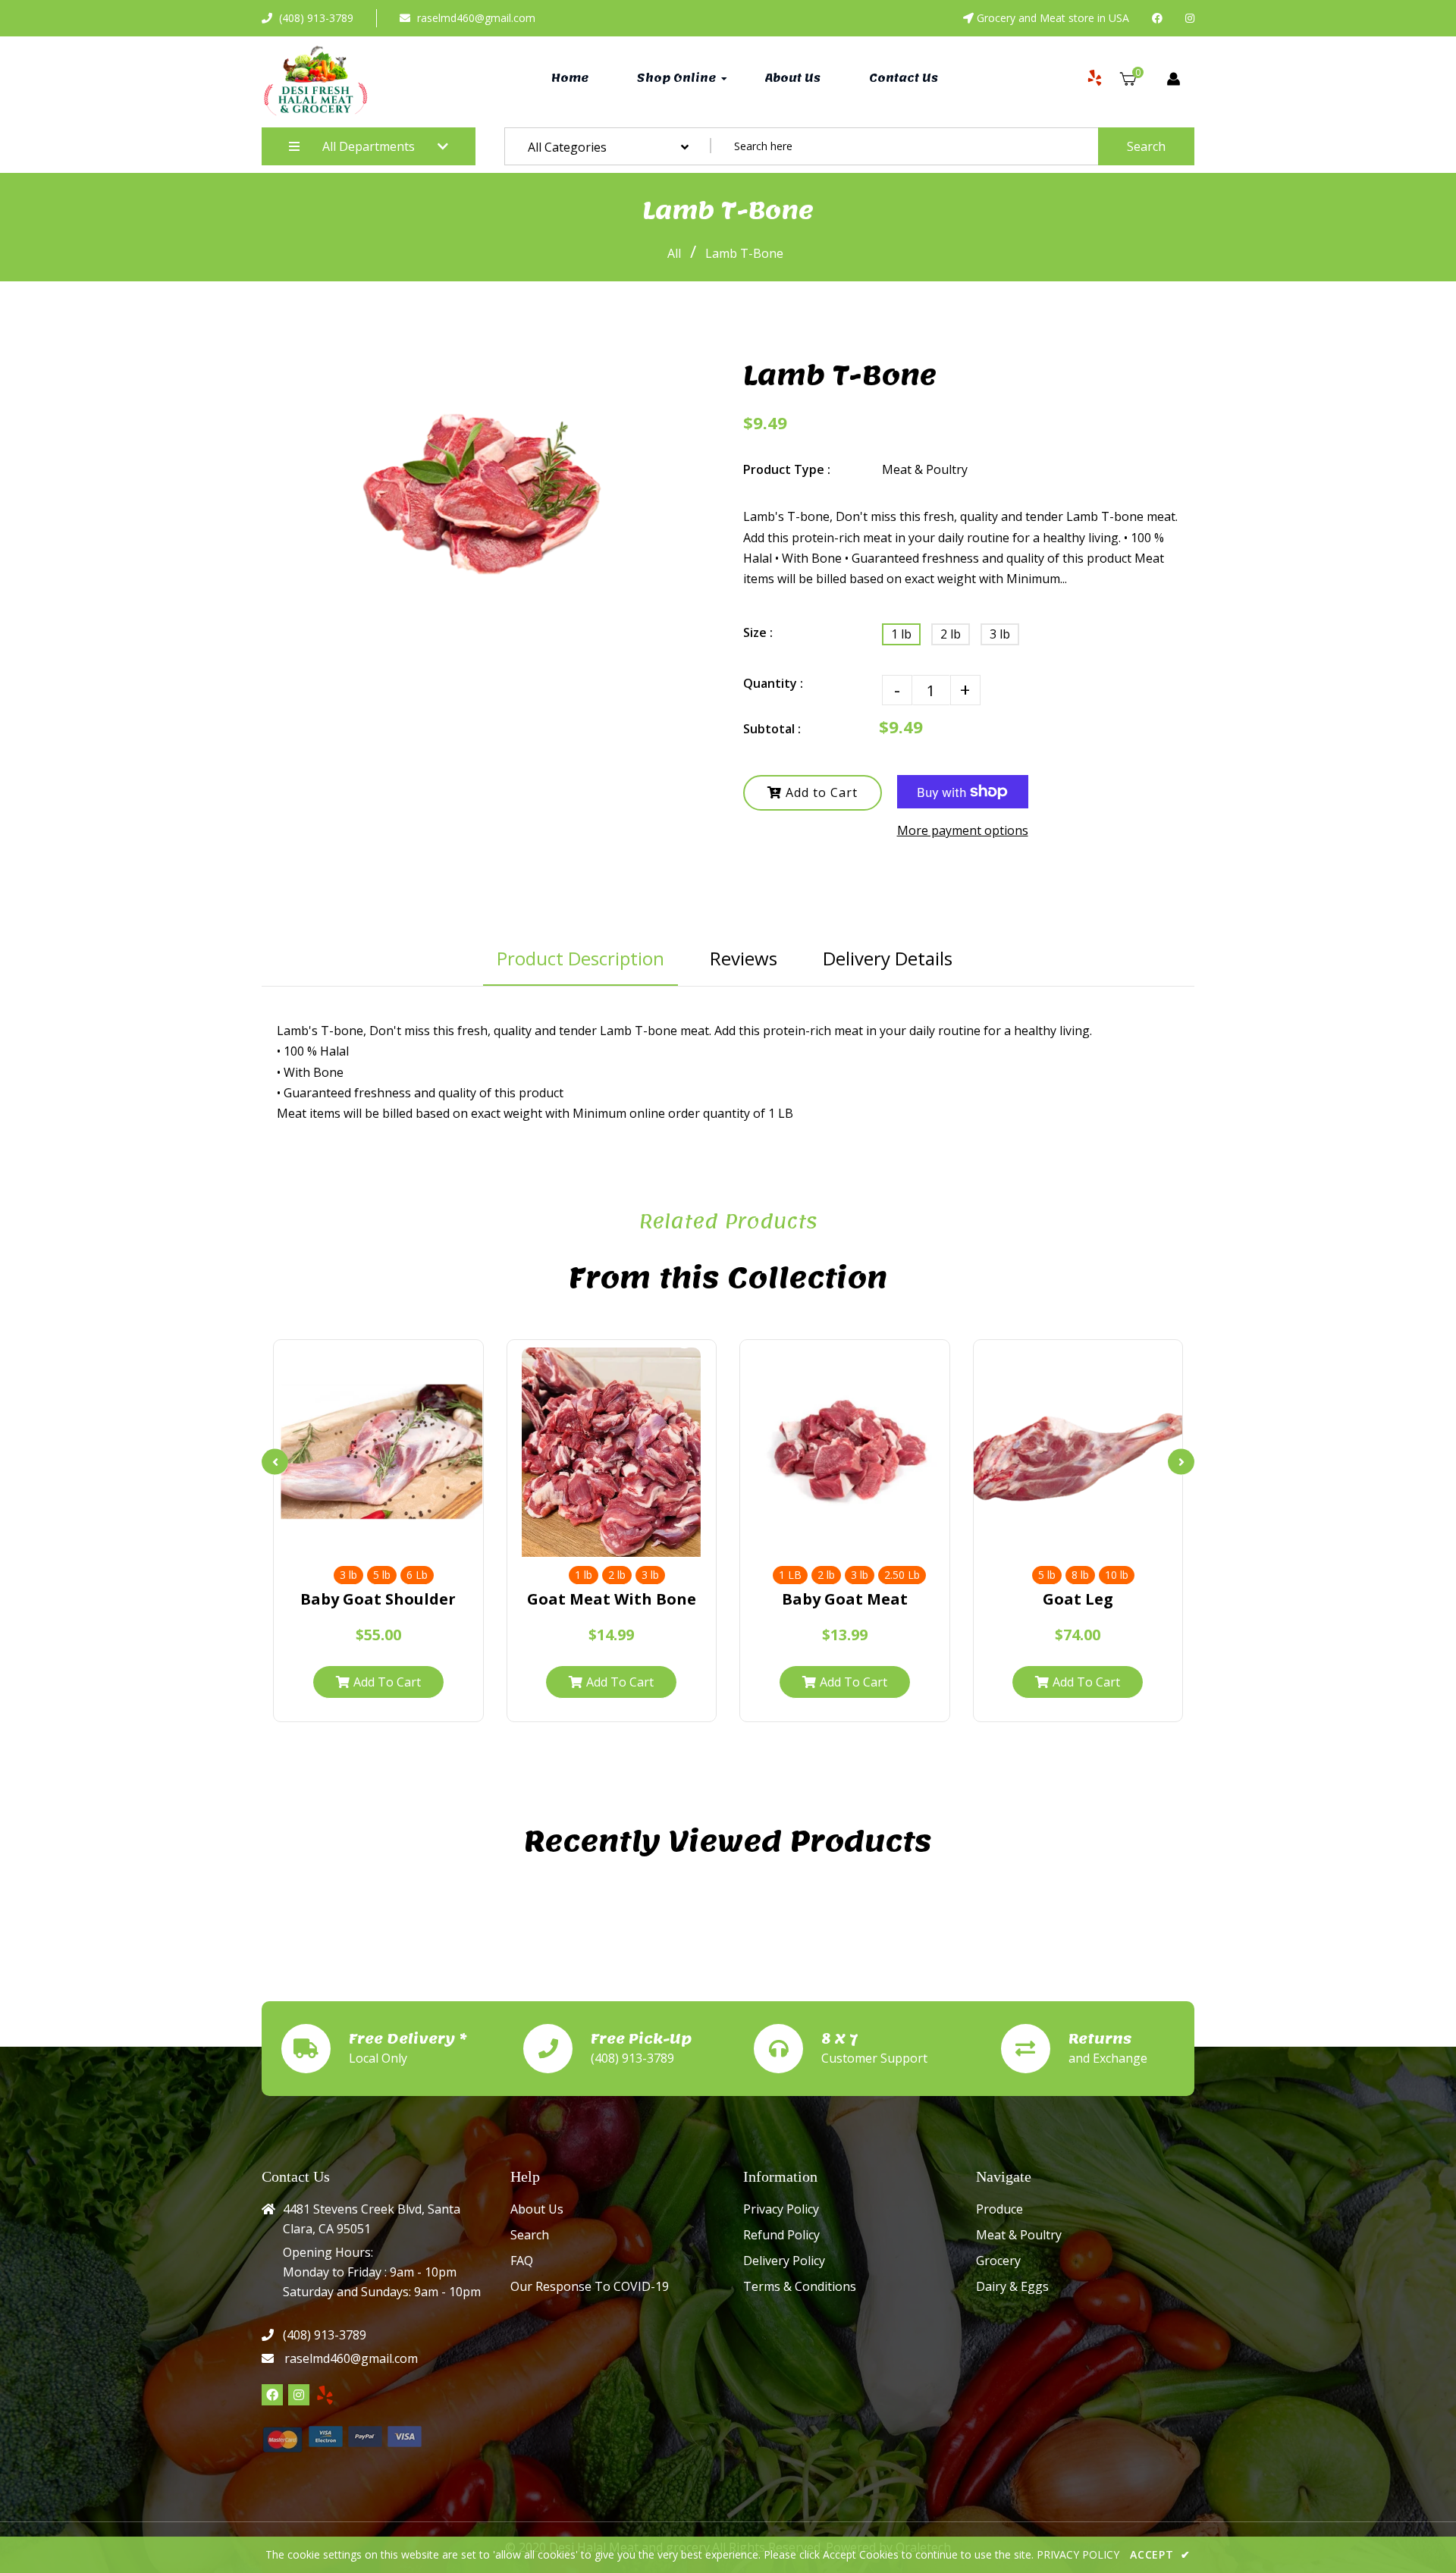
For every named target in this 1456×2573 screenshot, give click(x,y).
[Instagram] (1190, 18)
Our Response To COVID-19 (590, 2286)
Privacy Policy (781, 2209)
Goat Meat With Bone (612, 1599)
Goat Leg (1078, 1599)
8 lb (1080, 1575)
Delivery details (888, 958)
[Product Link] (408, 1540)
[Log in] (1174, 79)
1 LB (790, 1575)
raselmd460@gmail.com (476, 18)
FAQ (522, 2261)
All (674, 253)
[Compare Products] (348, 1540)
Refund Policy (781, 2235)
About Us (537, 2209)
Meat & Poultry (1019, 2235)
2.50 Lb (902, 1575)
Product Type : (787, 469)
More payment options (963, 830)
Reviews (744, 958)
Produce (999, 2209)
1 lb (901, 634)
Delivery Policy (784, 2261)
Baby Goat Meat (845, 1599)
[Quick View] (378, 1540)
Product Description (581, 958)
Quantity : (773, 683)
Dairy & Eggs (1012, 2286)
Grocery (998, 2261)
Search (1146, 146)
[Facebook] (1157, 18)
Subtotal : (772, 729)
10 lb (1117, 1575)
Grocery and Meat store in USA (1053, 18)
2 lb (951, 634)
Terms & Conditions (800, 2286)
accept (1160, 2554)
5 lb (382, 1575)
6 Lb (417, 1575)
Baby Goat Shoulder (378, 1599)
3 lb (1000, 634)
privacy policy (1078, 2554)
